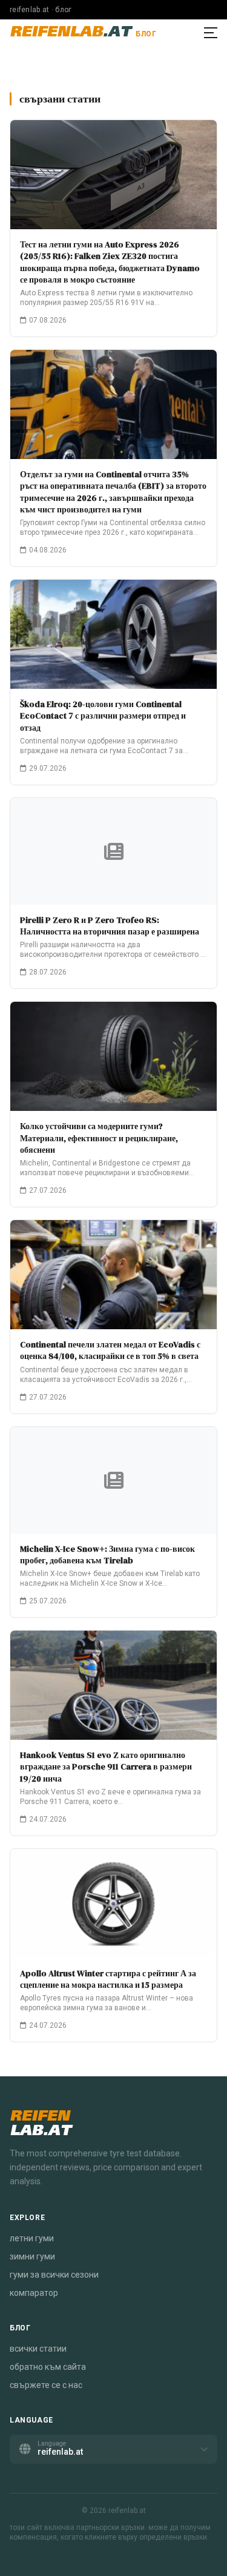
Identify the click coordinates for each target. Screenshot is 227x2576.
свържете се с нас (46, 2385)
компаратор (34, 2293)
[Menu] (211, 33)
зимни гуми (32, 2256)
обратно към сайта (48, 2367)
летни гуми (32, 2238)
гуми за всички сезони (54, 2275)
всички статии (38, 2349)
